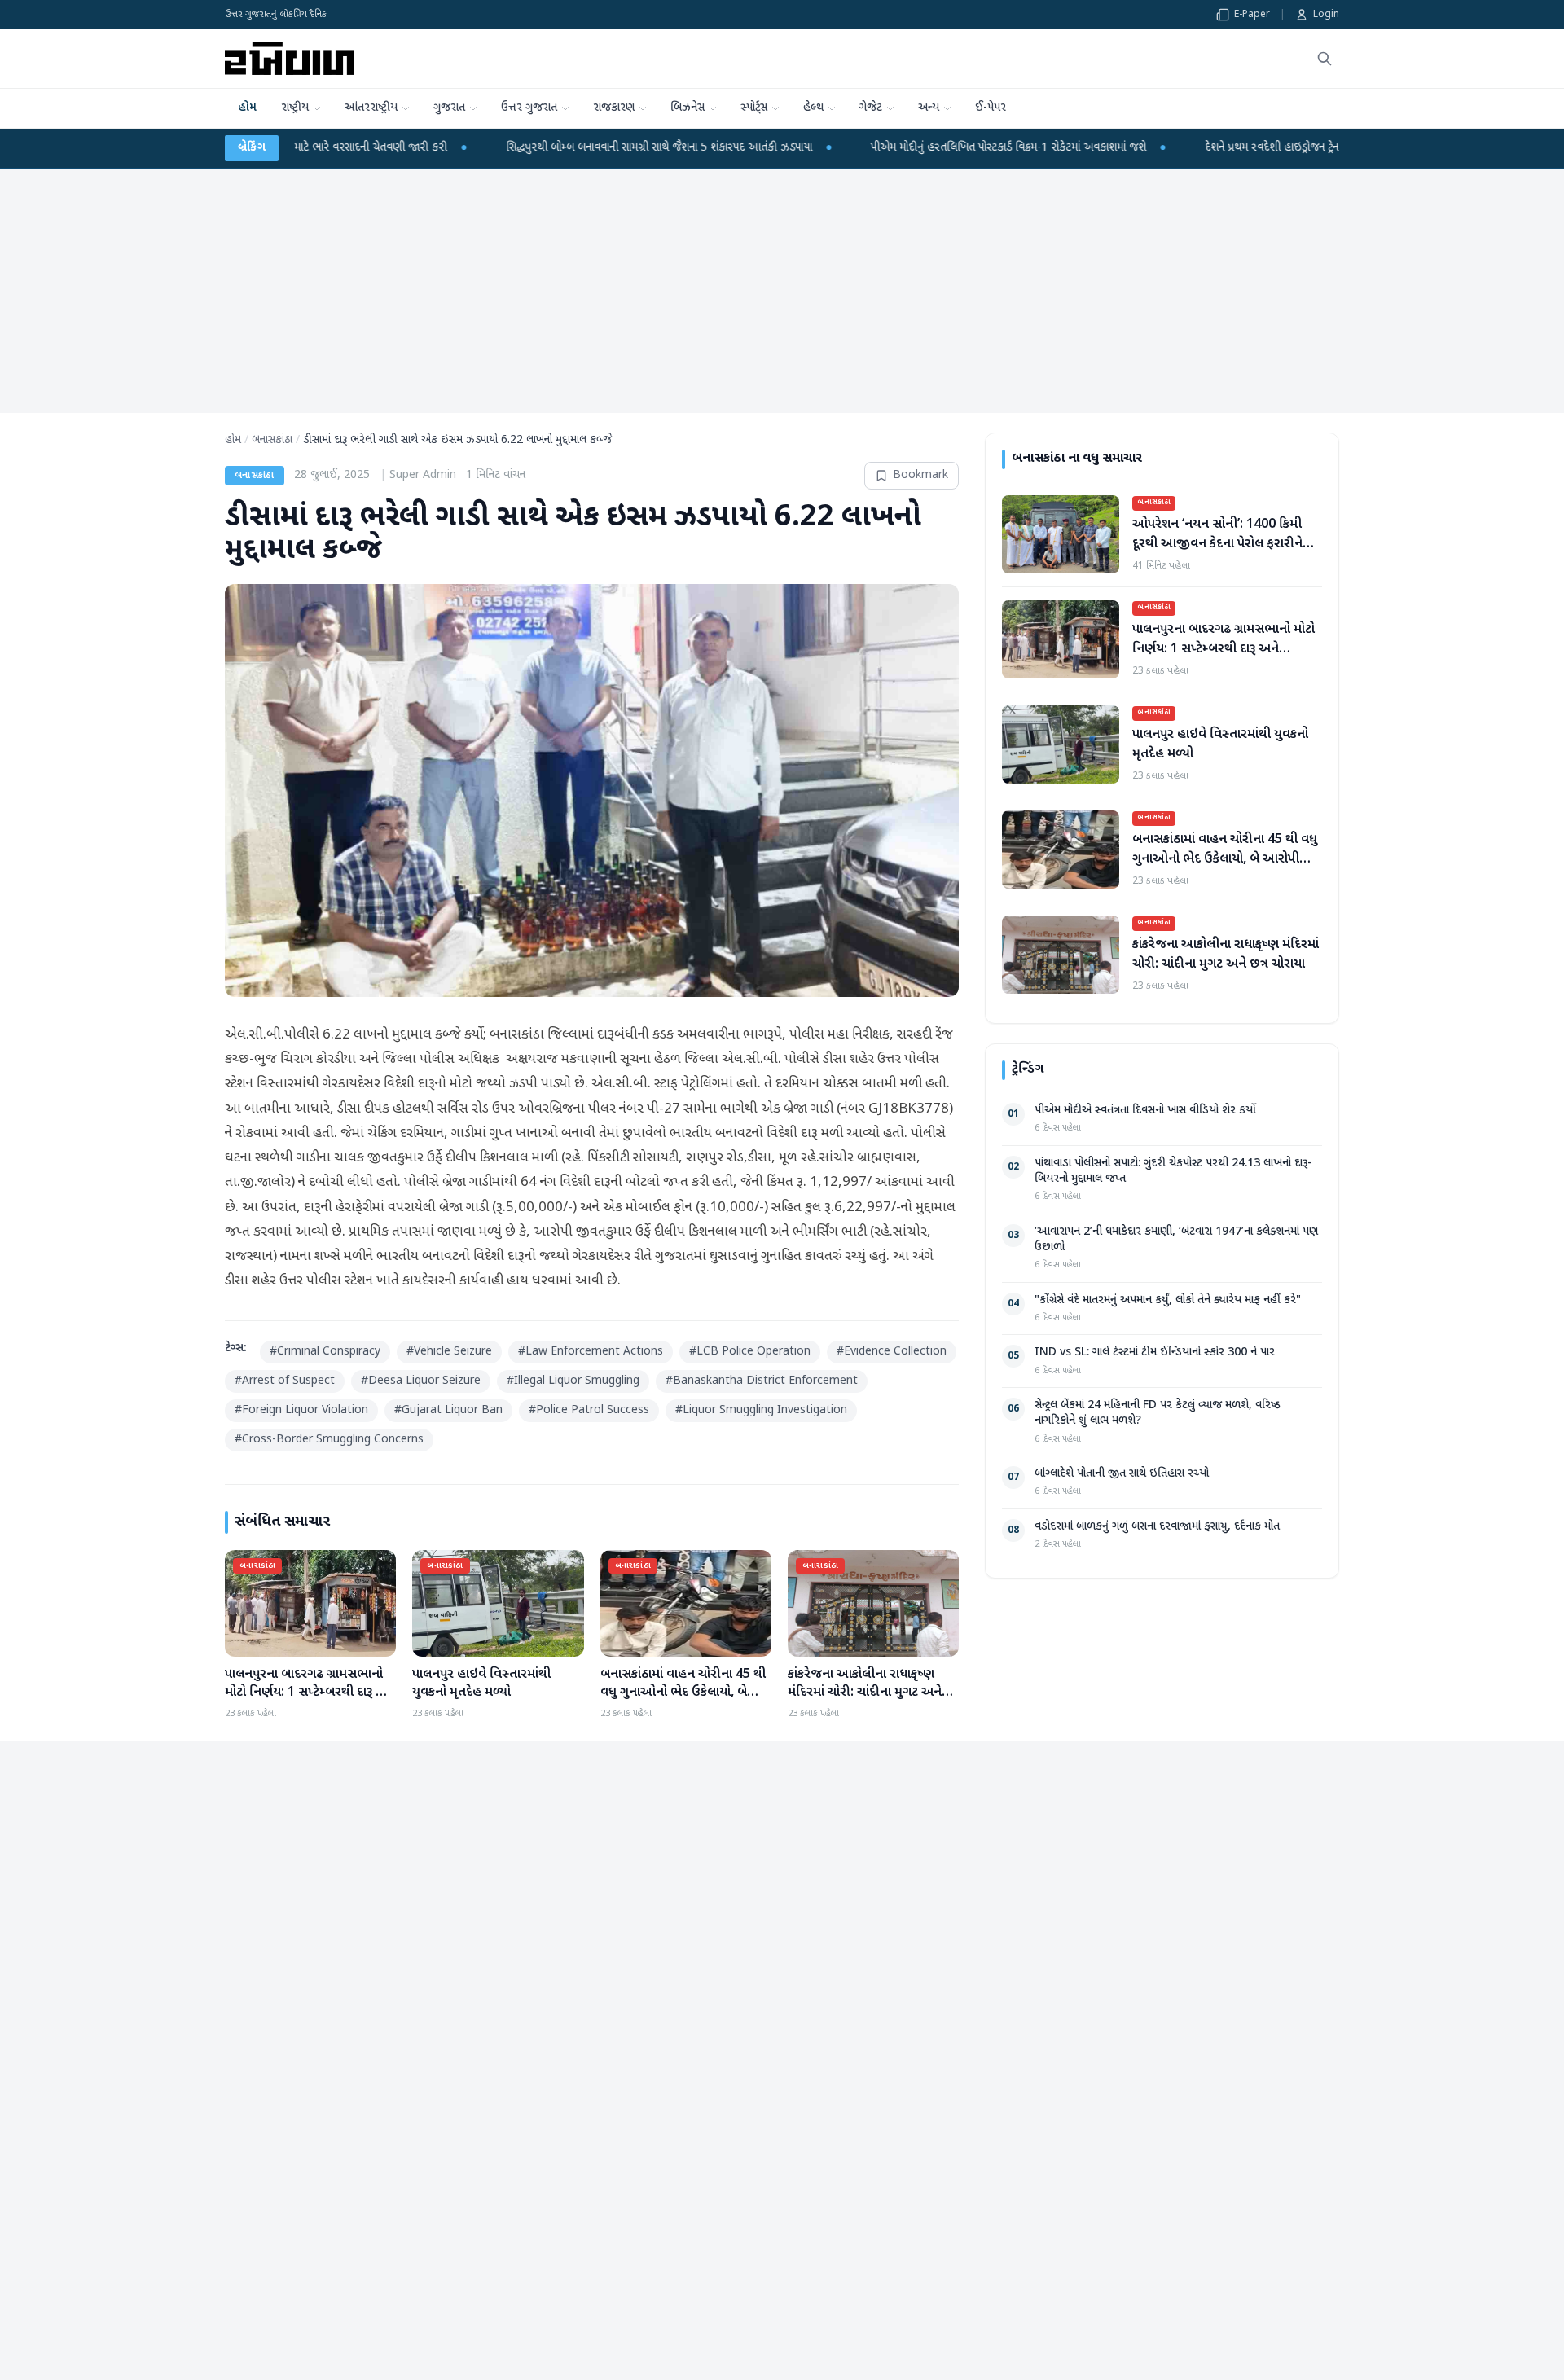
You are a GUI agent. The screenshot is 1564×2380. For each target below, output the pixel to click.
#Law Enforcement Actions (591, 1352)
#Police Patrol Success (589, 1410)
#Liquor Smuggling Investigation (761, 1410)
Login (1326, 15)
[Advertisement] (782, 291)
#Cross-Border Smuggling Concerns (329, 1440)
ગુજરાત (449, 108)
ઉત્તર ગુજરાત (529, 108)
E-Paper (1252, 15)
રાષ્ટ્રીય (295, 108)
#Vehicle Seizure (449, 1352)
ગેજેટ (871, 108)
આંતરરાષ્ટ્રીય (371, 108)
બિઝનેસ (688, 108)
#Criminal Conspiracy (325, 1352)
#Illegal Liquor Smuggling (573, 1381)
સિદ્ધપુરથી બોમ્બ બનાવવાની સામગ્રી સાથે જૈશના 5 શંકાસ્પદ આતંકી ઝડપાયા (504, 148)
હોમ (247, 108)
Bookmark (920, 475)
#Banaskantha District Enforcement (762, 1381)
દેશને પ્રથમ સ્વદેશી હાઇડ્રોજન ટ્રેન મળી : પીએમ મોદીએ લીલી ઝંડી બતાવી (1198, 148)
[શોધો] (1325, 59)
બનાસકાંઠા (272, 440)
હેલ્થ (813, 108)
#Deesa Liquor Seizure (421, 1381)
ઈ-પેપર (991, 108)
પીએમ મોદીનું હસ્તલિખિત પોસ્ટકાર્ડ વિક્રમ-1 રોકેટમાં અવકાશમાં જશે (854, 148)
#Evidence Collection (892, 1352)
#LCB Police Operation (750, 1352)
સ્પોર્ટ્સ (754, 108)
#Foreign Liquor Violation (301, 1410)
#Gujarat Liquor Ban (448, 1410)
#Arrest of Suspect (285, 1381)
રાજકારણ (614, 108)
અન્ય (929, 108)
